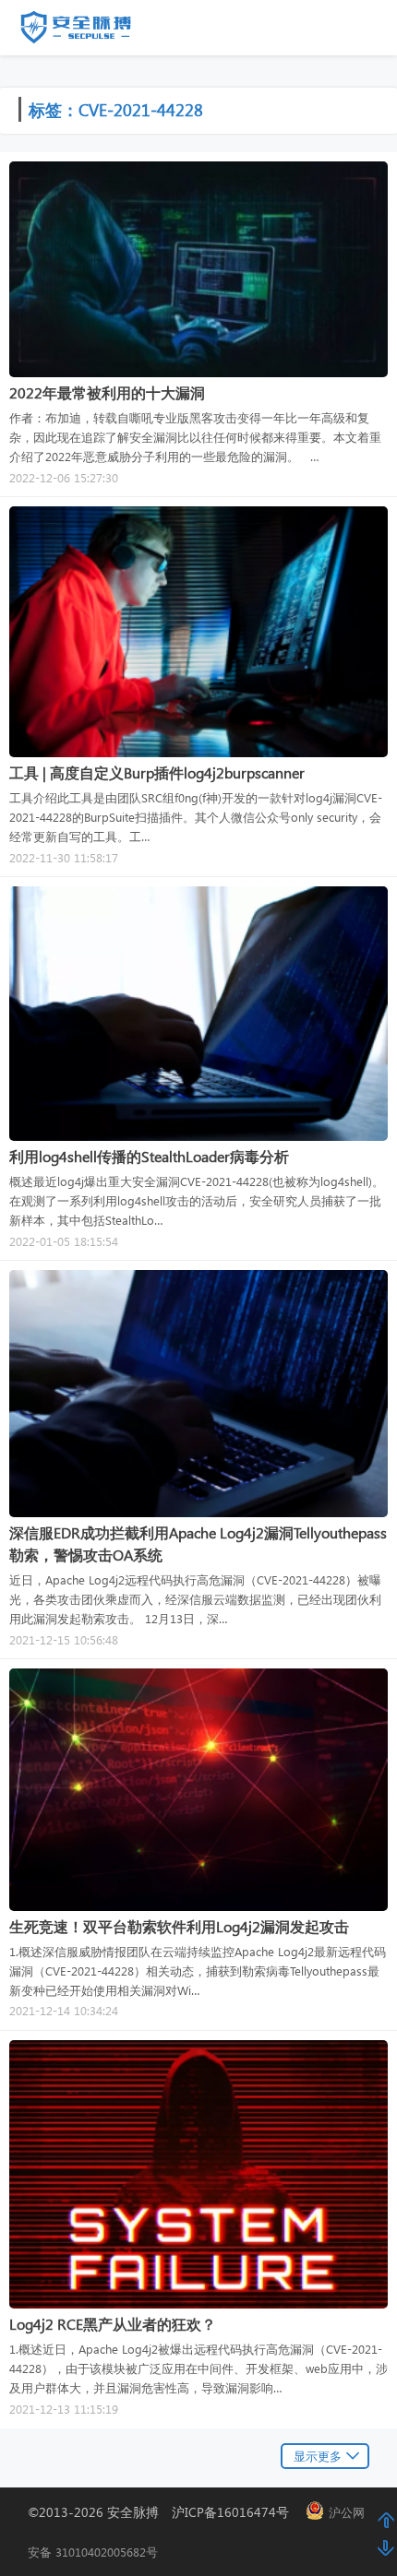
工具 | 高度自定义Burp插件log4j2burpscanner (157, 772)
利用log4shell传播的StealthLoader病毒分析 (149, 1156)
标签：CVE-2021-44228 (116, 109)
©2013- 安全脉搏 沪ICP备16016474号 (165, 2512)
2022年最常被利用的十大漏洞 (107, 392)
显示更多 (318, 2456)
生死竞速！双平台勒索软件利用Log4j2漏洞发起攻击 (179, 1926)
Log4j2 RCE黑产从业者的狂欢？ (113, 2324)
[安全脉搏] (90, 31)
